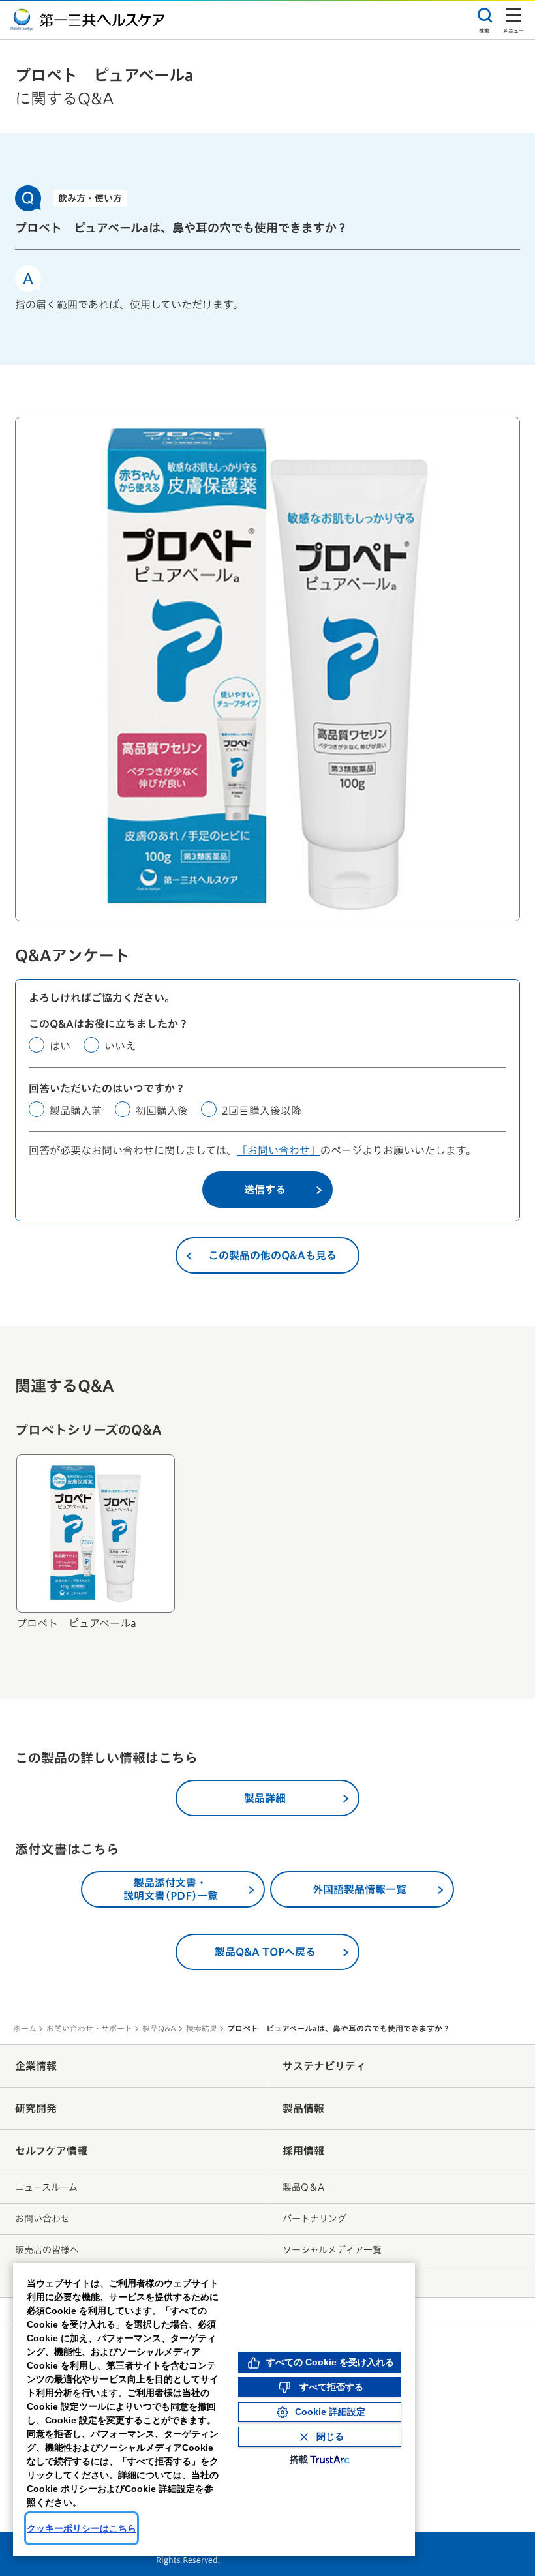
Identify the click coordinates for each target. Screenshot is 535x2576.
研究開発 (36, 2108)
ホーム (25, 2028)
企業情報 (36, 2066)
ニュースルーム (46, 2187)
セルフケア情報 (51, 2151)
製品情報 (303, 2108)
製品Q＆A (303, 2187)
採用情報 (303, 2151)
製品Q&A (159, 2028)
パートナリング (314, 2219)
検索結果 (202, 2028)
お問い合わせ (42, 2219)
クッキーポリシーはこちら (82, 2528)
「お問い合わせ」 (279, 1150)
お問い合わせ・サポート (89, 2028)
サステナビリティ (324, 2066)
